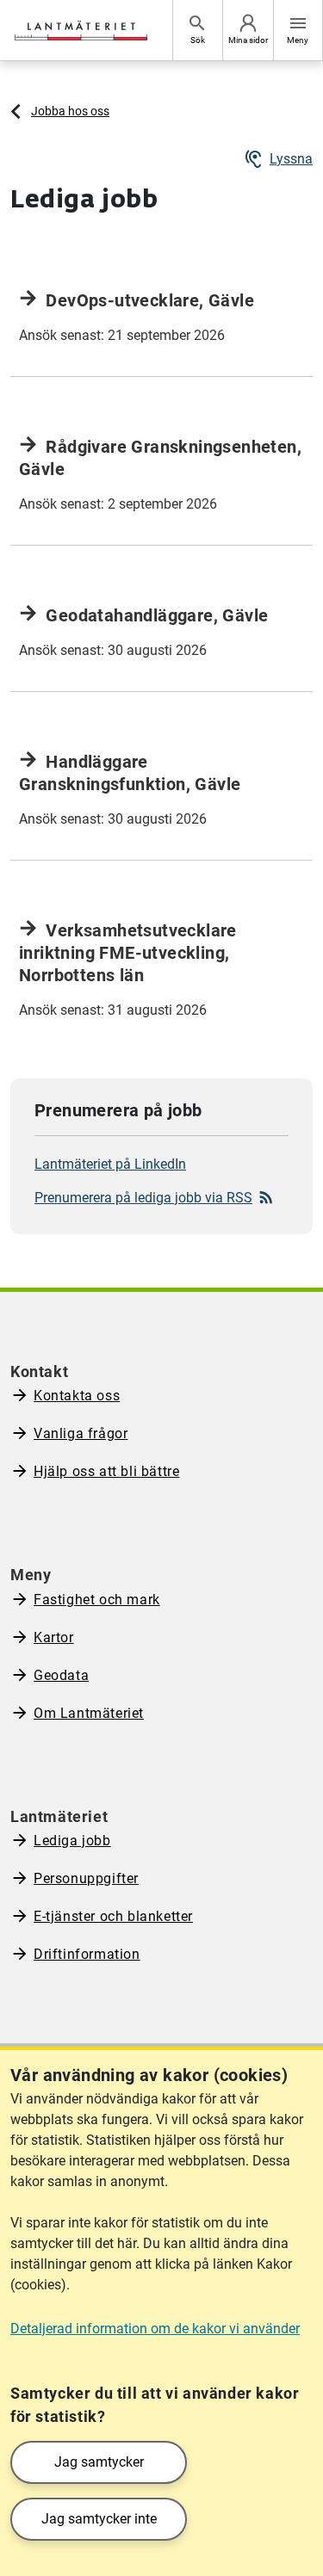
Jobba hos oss (70, 111)
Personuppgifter (86, 1878)
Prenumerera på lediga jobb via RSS (143, 1198)
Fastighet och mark (97, 1600)
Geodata (61, 1675)
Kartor (54, 1637)
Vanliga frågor (81, 1433)
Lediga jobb (72, 1841)
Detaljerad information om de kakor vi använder (155, 2329)
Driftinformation (87, 1954)
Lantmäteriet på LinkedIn (110, 1164)
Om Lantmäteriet (89, 1713)
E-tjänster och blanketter (113, 1916)
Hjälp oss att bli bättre (106, 1471)
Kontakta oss (77, 1396)
